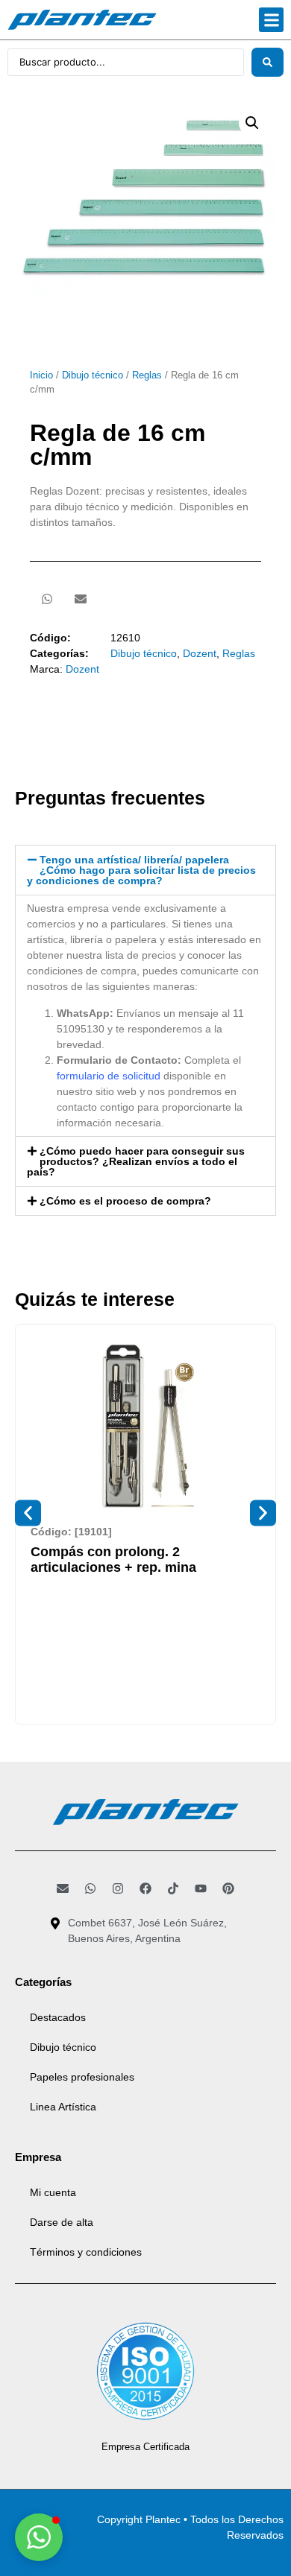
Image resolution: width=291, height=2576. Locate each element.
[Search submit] (267, 62)
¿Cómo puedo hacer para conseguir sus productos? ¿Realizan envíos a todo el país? (136, 1161)
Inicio (41, 375)
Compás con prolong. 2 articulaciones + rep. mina (113, 1560)
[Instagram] (118, 1888)
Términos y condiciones (86, 2252)
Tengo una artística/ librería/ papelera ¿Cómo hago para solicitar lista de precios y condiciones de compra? (141, 870)
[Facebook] (145, 1888)
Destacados (58, 2017)
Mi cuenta (53, 2192)
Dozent (200, 653)
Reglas (147, 375)
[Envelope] (63, 1888)
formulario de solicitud (109, 1076)
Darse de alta (62, 2222)
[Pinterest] (228, 1888)
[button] (271, 20)
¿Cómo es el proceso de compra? (125, 1201)
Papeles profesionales (82, 2077)
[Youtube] (201, 1888)
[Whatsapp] (90, 1888)
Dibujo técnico (93, 375)
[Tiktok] (173, 1888)
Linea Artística (63, 2107)
